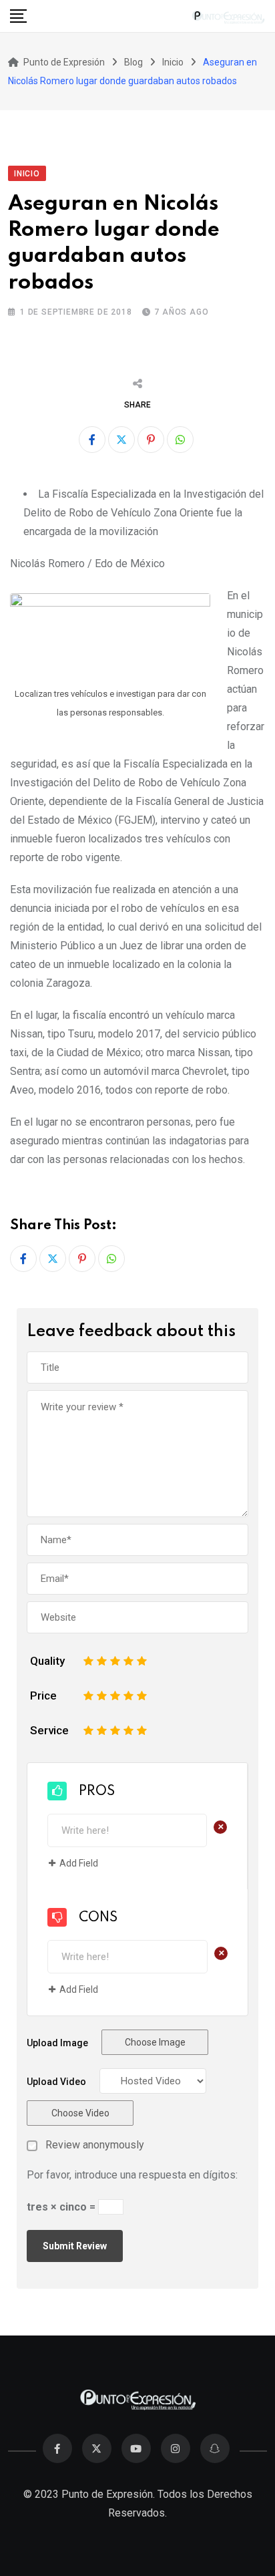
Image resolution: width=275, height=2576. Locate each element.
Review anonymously (95, 2145)
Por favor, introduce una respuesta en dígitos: (132, 2175)
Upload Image (57, 2043)
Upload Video (56, 2082)
